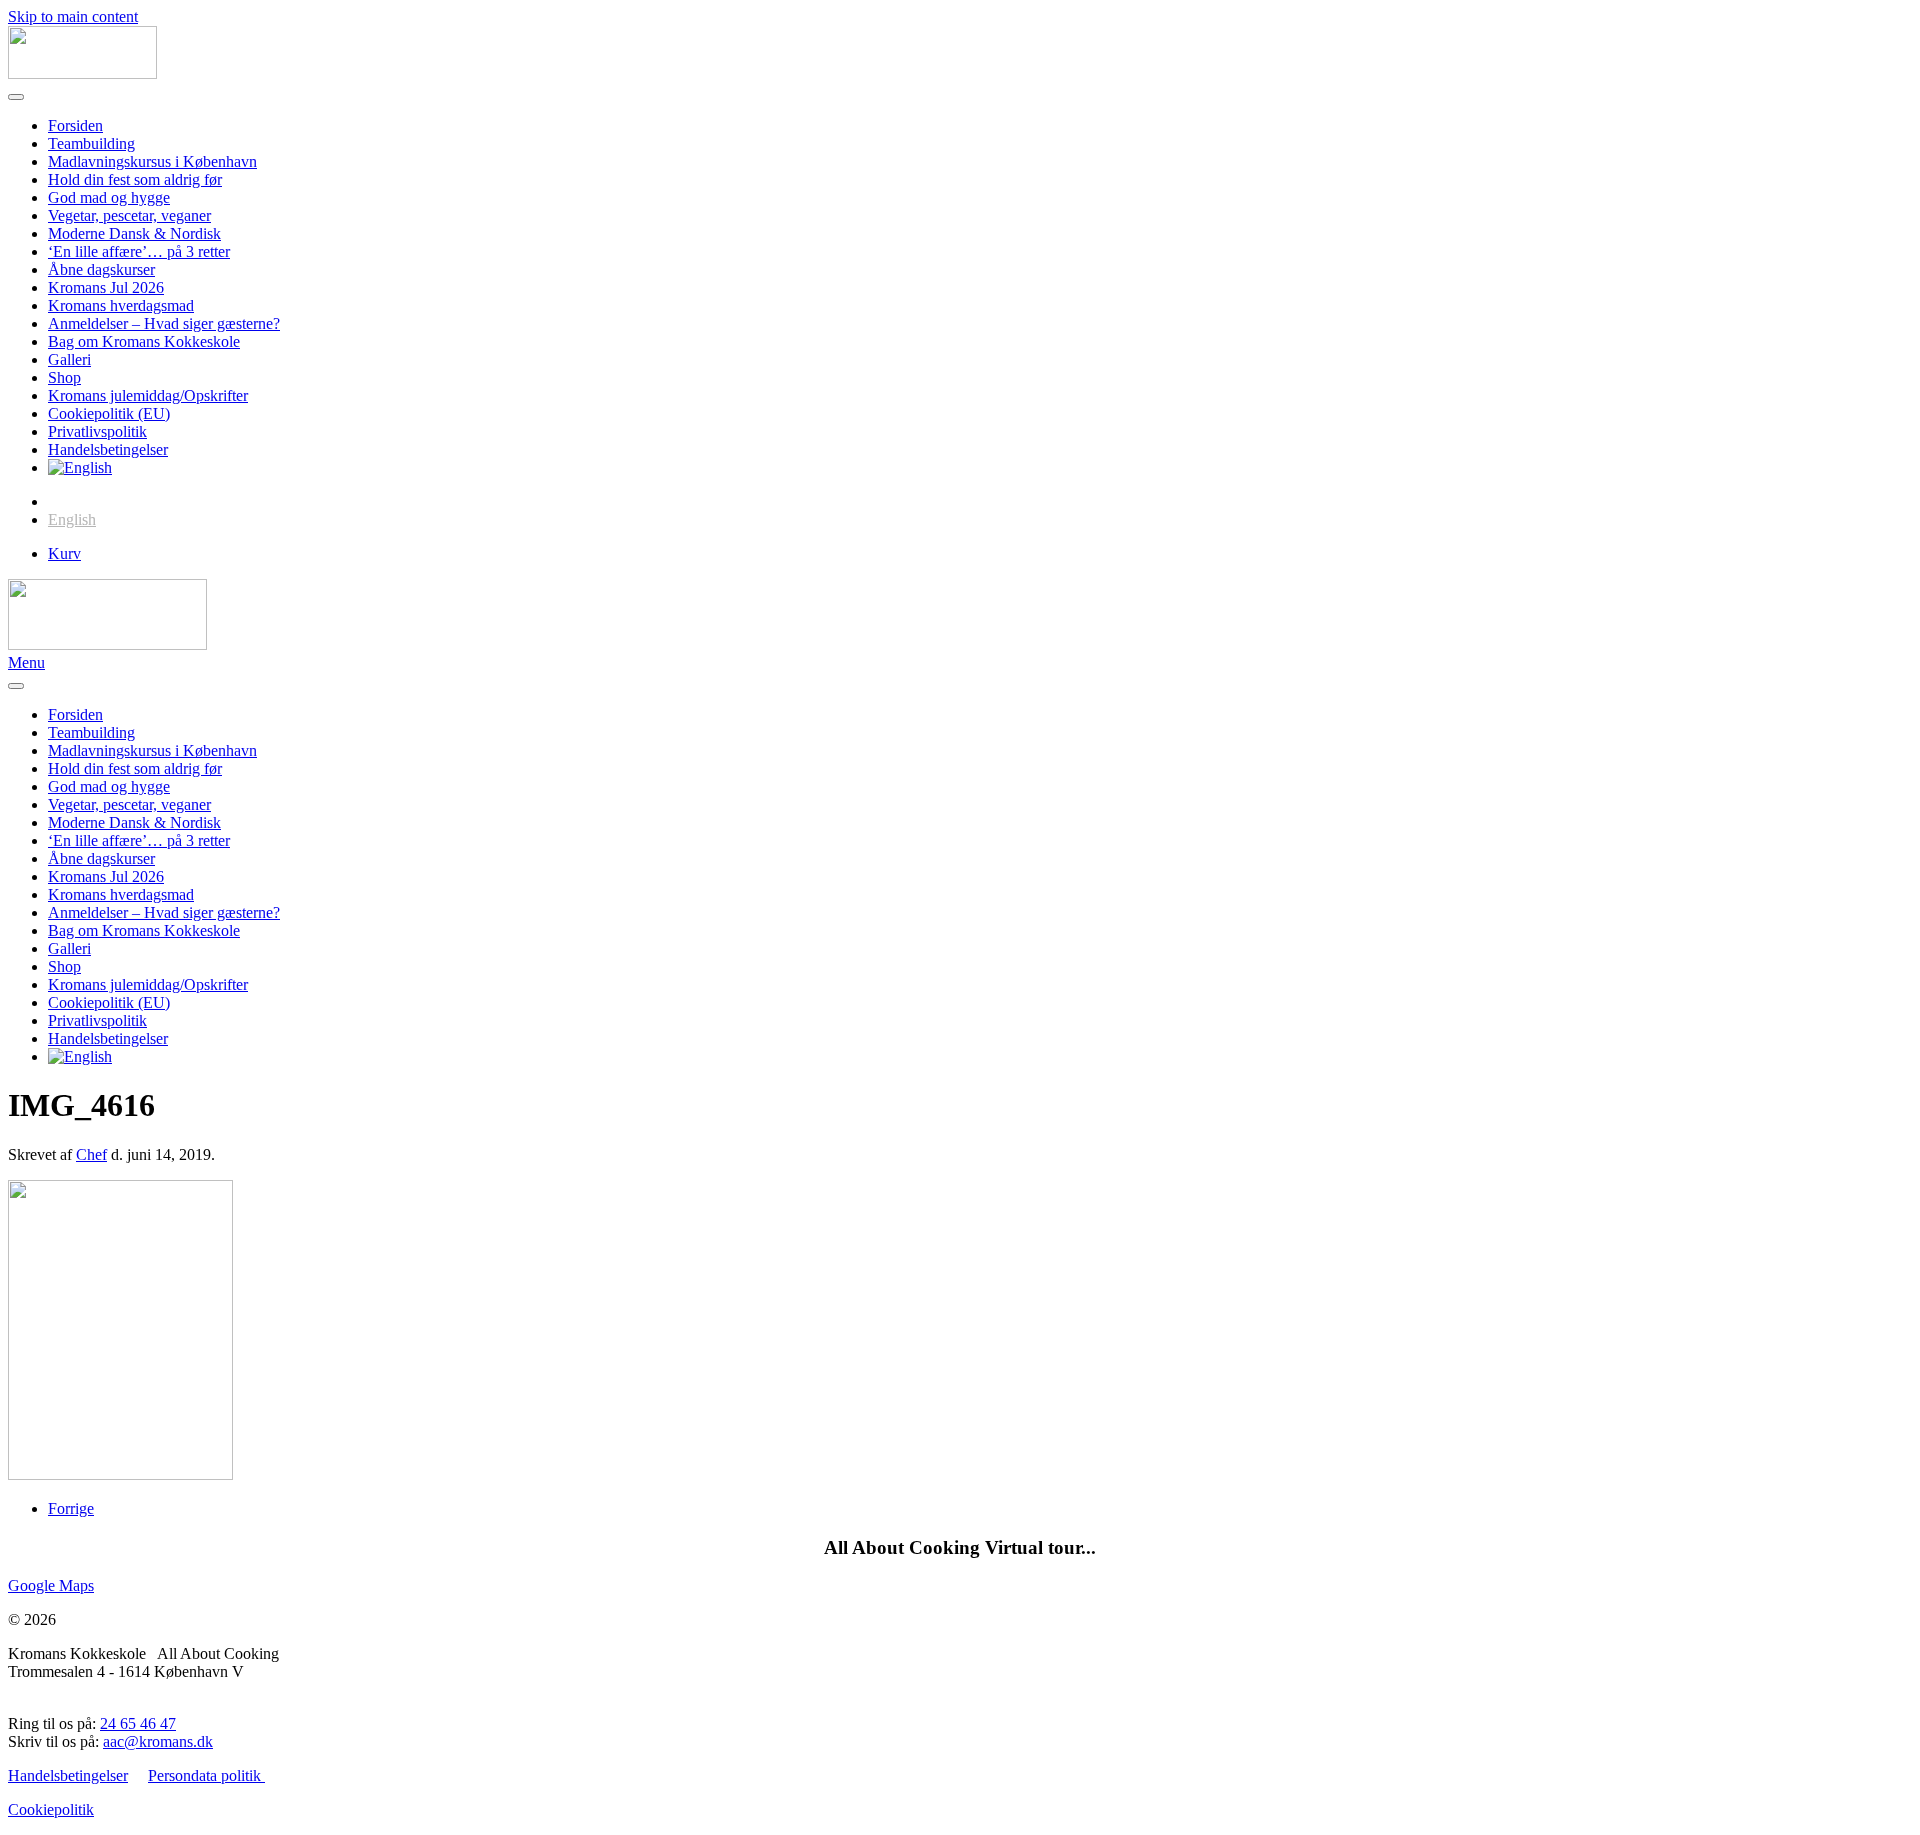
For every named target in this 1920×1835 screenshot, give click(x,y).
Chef (91, 1154)
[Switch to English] (80, 467)
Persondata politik (206, 1775)
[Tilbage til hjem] (82, 73)
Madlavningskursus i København (152, 161)
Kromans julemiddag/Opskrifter (148, 395)
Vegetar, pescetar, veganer (129, 215)
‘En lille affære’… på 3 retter (139, 251)
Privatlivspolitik (97, 431)
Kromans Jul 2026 (106, 287)
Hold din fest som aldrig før (135, 179)
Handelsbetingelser (108, 449)
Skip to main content (73, 16)
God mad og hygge (109, 197)
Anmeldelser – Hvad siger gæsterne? (164, 323)
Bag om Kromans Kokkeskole (144, 341)
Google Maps (51, 1585)
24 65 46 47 (138, 1723)
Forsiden (75, 125)
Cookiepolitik (51, 1809)
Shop (64, 377)
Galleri (69, 359)
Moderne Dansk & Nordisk (134, 233)
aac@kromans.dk (158, 1741)
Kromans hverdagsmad (121, 305)
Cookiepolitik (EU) (109, 413)
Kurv (64, 553)
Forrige (71, 1508)
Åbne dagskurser (101, 269)
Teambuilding (91, 143)
